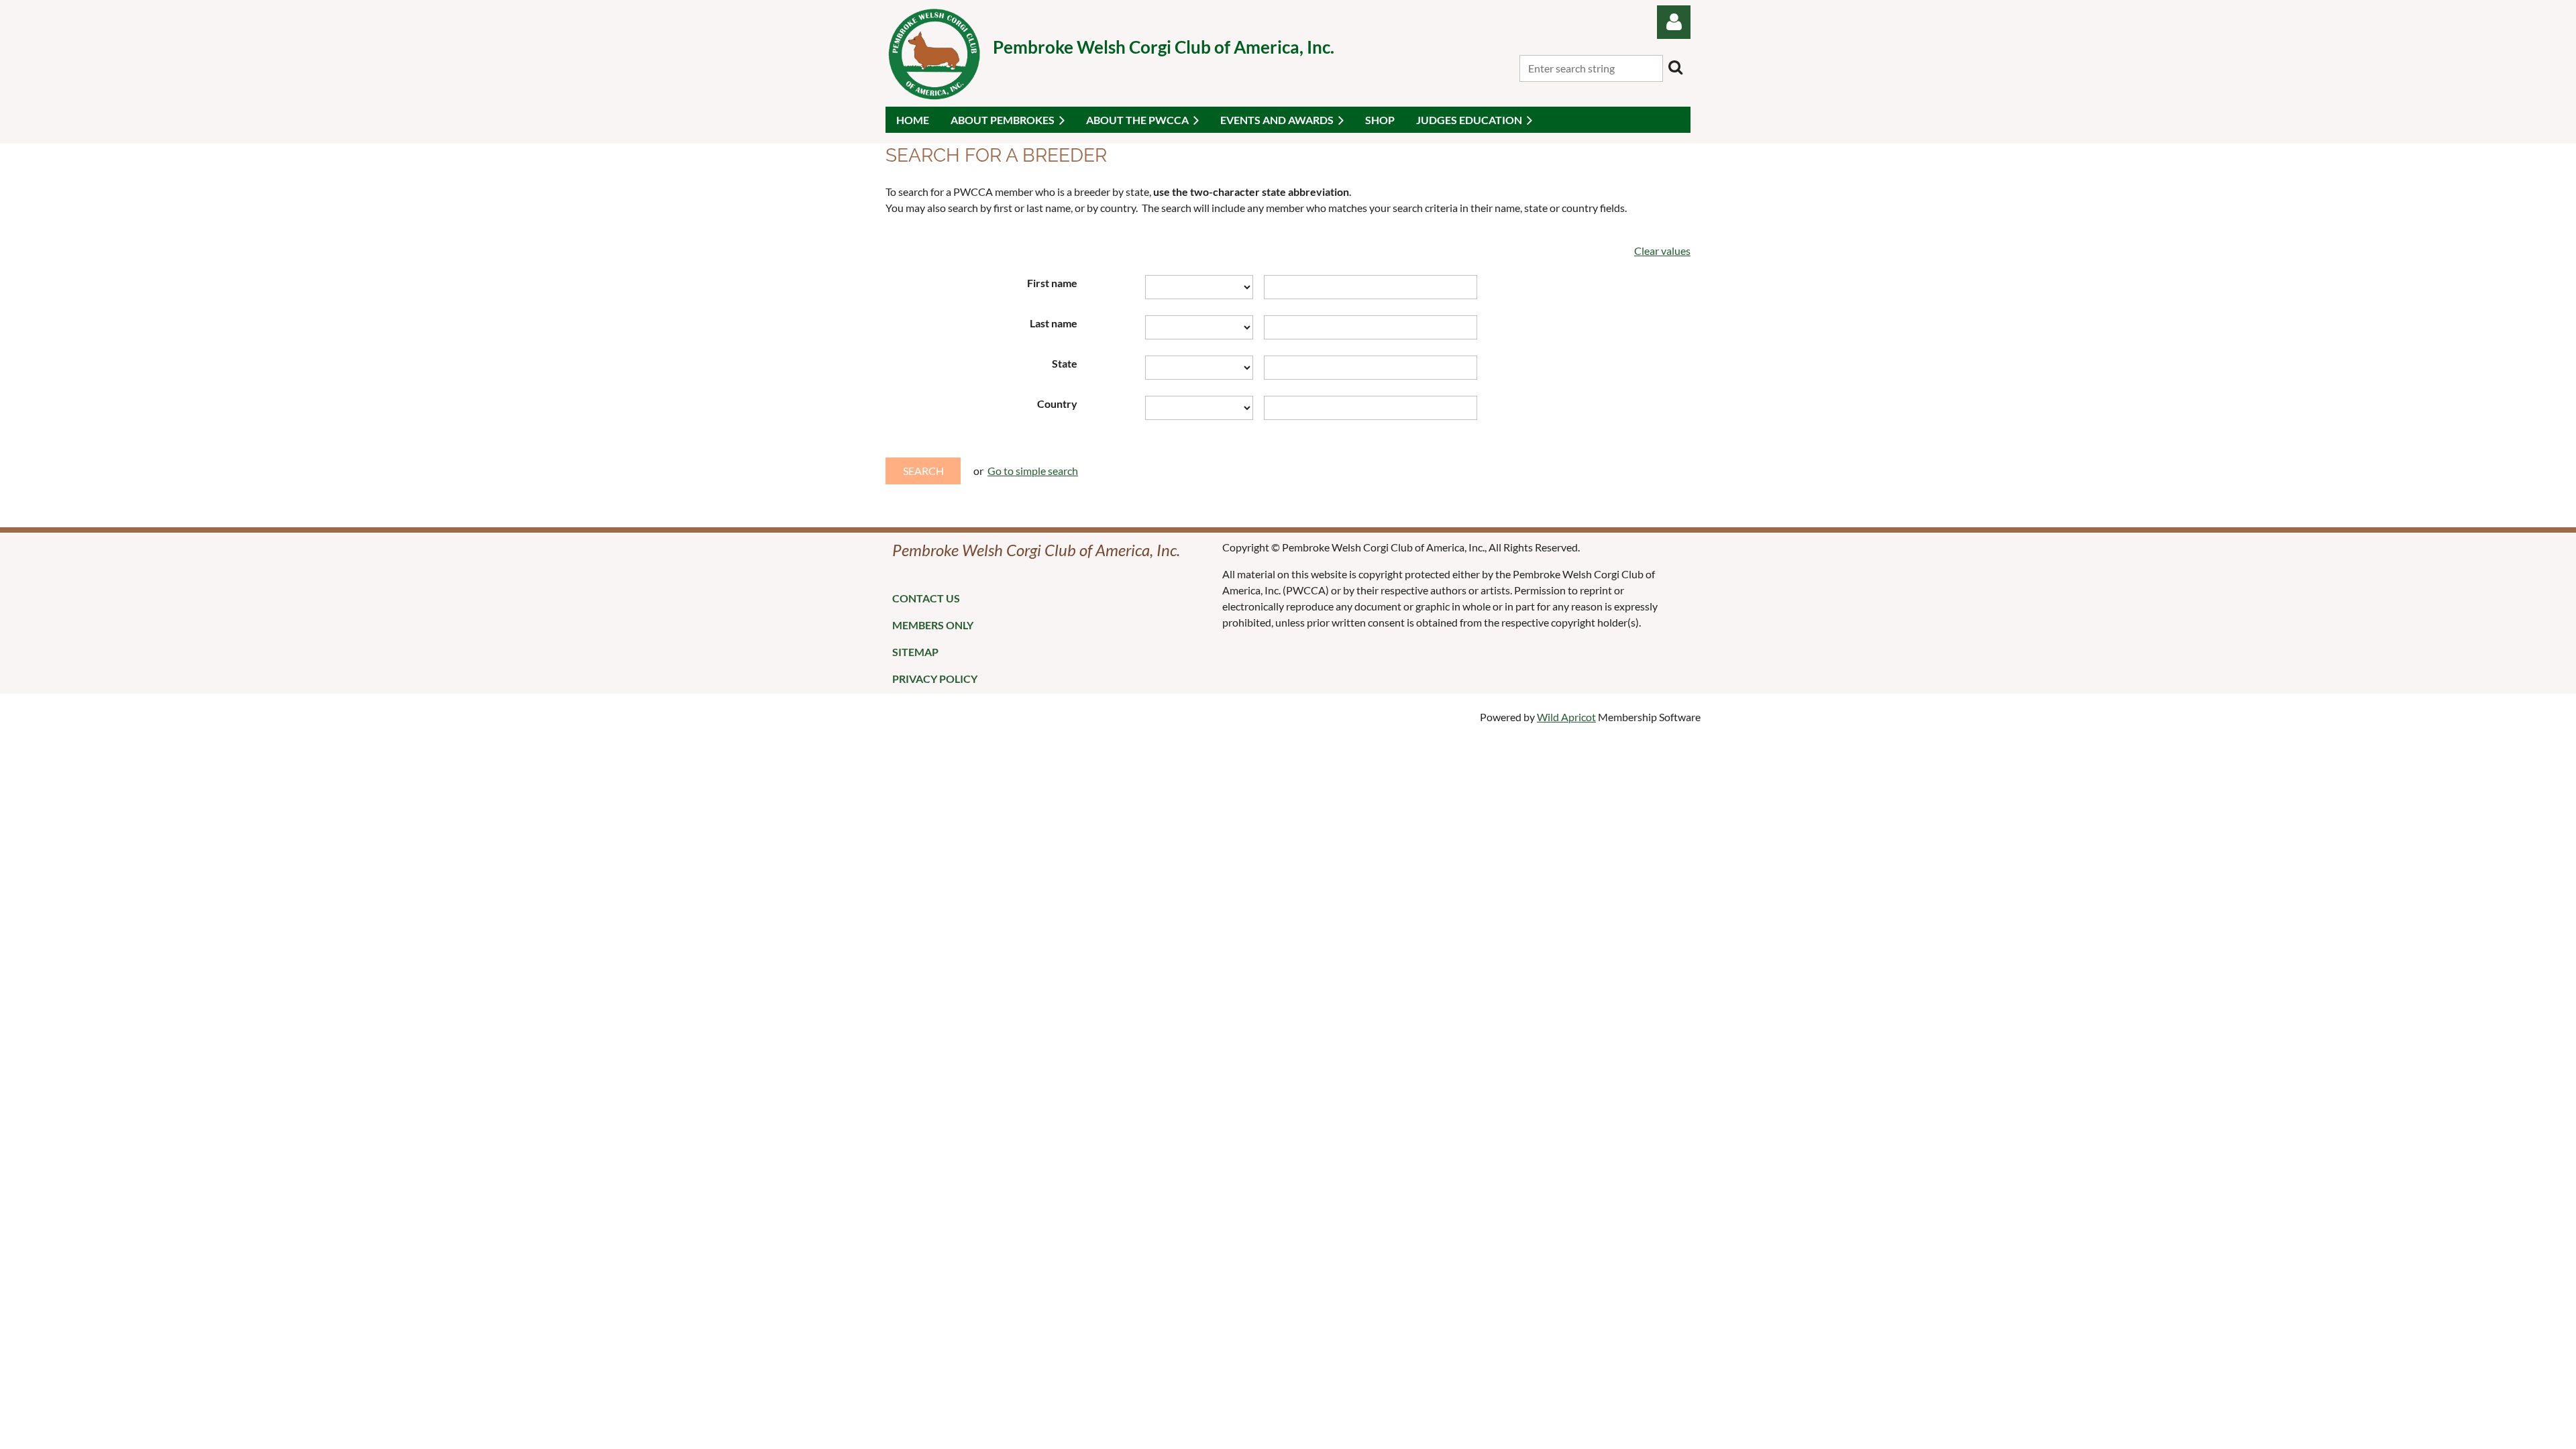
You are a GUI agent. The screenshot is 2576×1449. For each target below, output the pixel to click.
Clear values (1662, 251)
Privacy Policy (935, 679)
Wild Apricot (1566, 717)
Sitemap (915, 652)
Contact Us (926, 598)
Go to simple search (1033, 471)
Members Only (933, 625)
